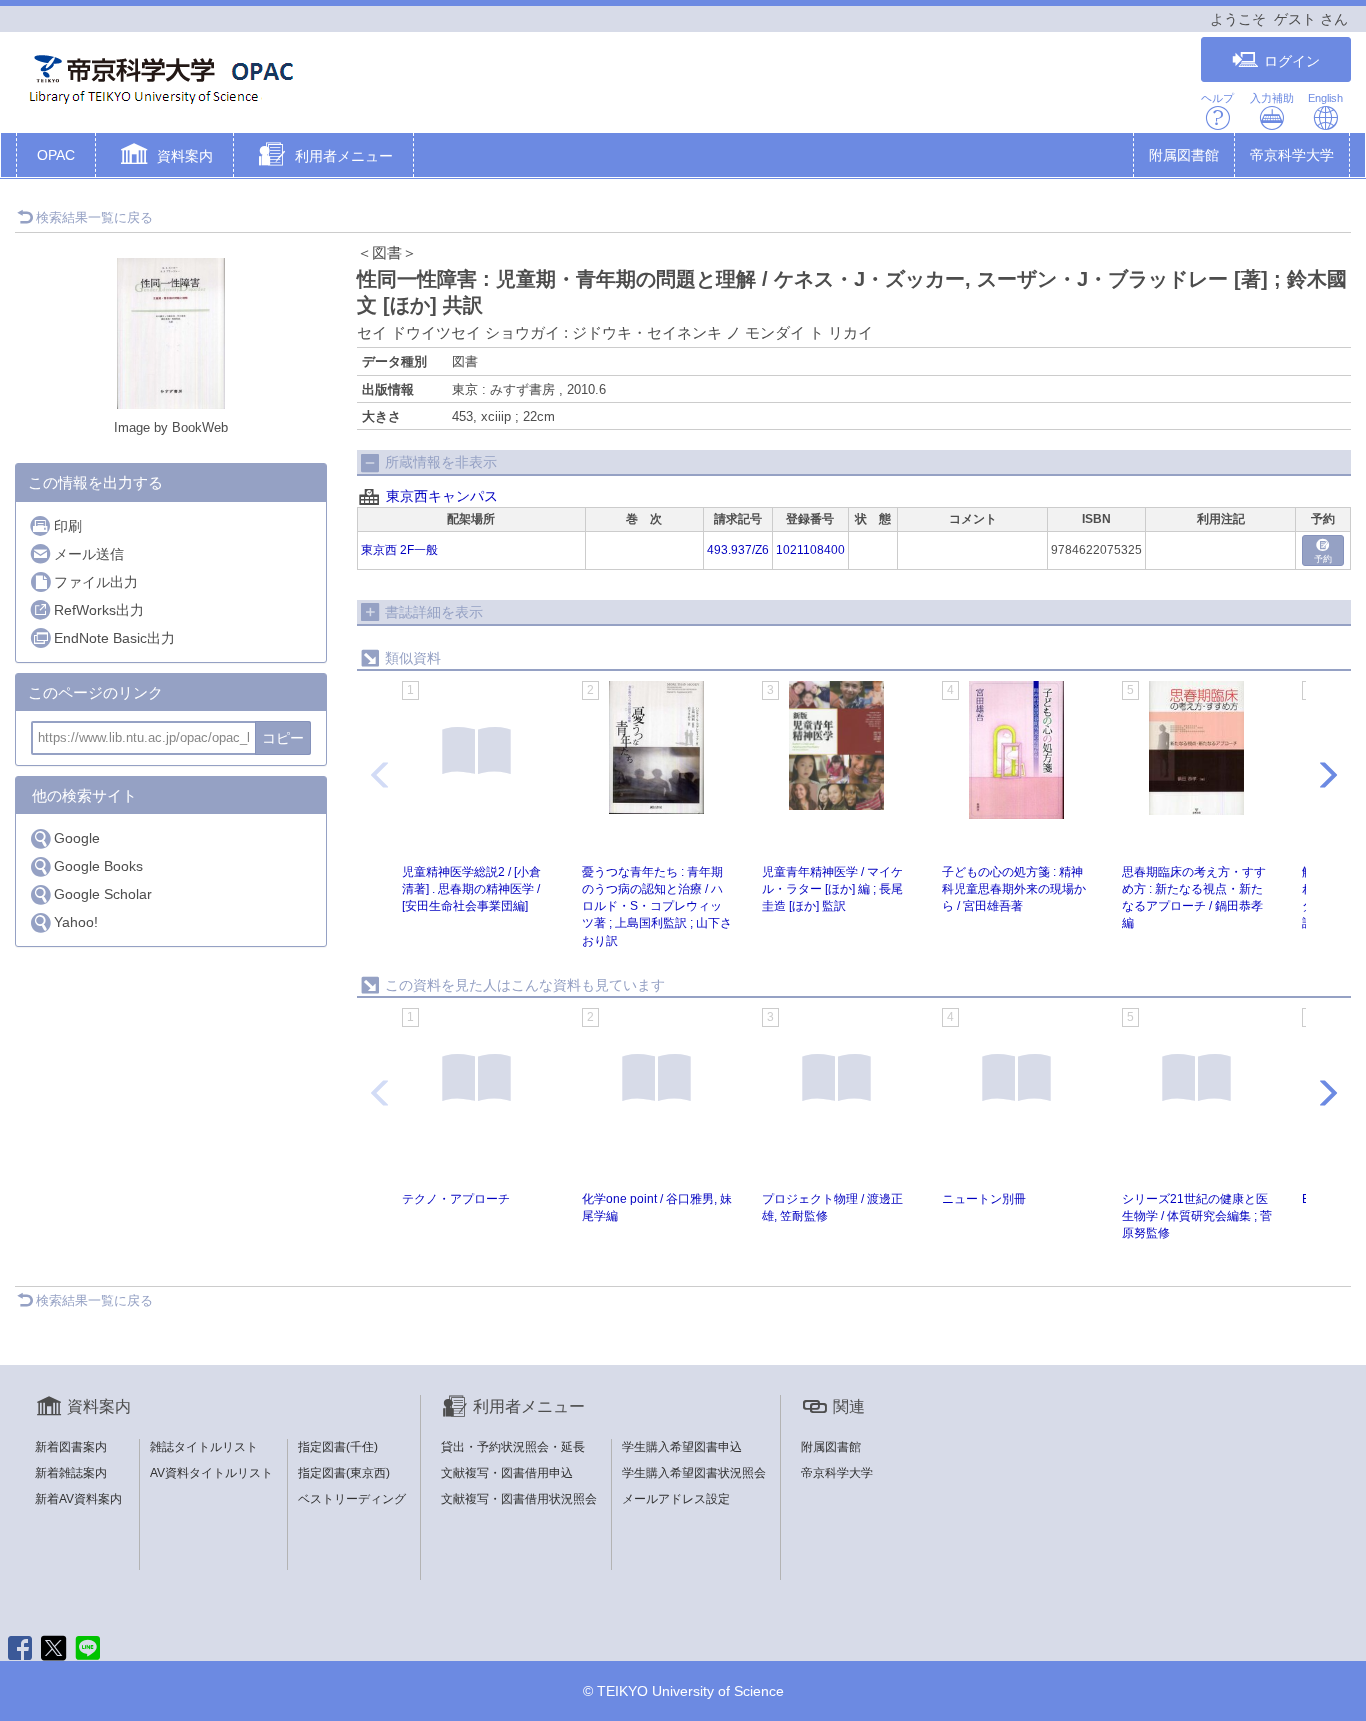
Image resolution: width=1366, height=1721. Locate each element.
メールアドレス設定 (676, 1499)
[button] (164, 157)
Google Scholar (103, 894)
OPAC (56, 155)
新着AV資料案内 (78, 1499)
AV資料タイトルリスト (211, 1473)
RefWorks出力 (99, 610)
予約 (1323, 559)
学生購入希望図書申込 (682, 1447)
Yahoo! (76, 922)
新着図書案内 (71, 1447)
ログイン (1292, 61)
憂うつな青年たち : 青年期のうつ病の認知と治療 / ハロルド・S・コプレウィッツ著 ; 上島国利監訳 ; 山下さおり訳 (657, 906)
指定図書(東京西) (344, 1473)
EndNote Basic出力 (114, 638)
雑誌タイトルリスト (204, 1447)
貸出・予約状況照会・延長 (513, 1447)
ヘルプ (1217, 98)
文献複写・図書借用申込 (507, 1473)
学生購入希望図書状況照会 (694, 1473)
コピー (283, 738)
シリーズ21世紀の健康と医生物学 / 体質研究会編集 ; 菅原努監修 (1197, 1216)
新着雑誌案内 (71, 1473)
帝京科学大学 (1292, 155)
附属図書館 (1184, 155)
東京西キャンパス (442, 496)
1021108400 (810, 550)
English (1325, 98)
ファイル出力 (96, 582)
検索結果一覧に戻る (94, 217)
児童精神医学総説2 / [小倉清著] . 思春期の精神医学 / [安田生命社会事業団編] (471, 889)
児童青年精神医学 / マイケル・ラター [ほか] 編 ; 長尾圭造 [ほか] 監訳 (832, 889)
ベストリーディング (352, 1499)
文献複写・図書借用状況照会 (519, 1499)
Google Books (98, 866)
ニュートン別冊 (984, 1199)
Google (77, 838)
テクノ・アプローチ (456, 1199)
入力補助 (1272, 98)
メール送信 (89, 554)
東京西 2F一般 (399, 550)
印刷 (68, 526)
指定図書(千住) (338, 1447)
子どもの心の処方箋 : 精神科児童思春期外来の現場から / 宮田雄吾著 (1014, 889)
